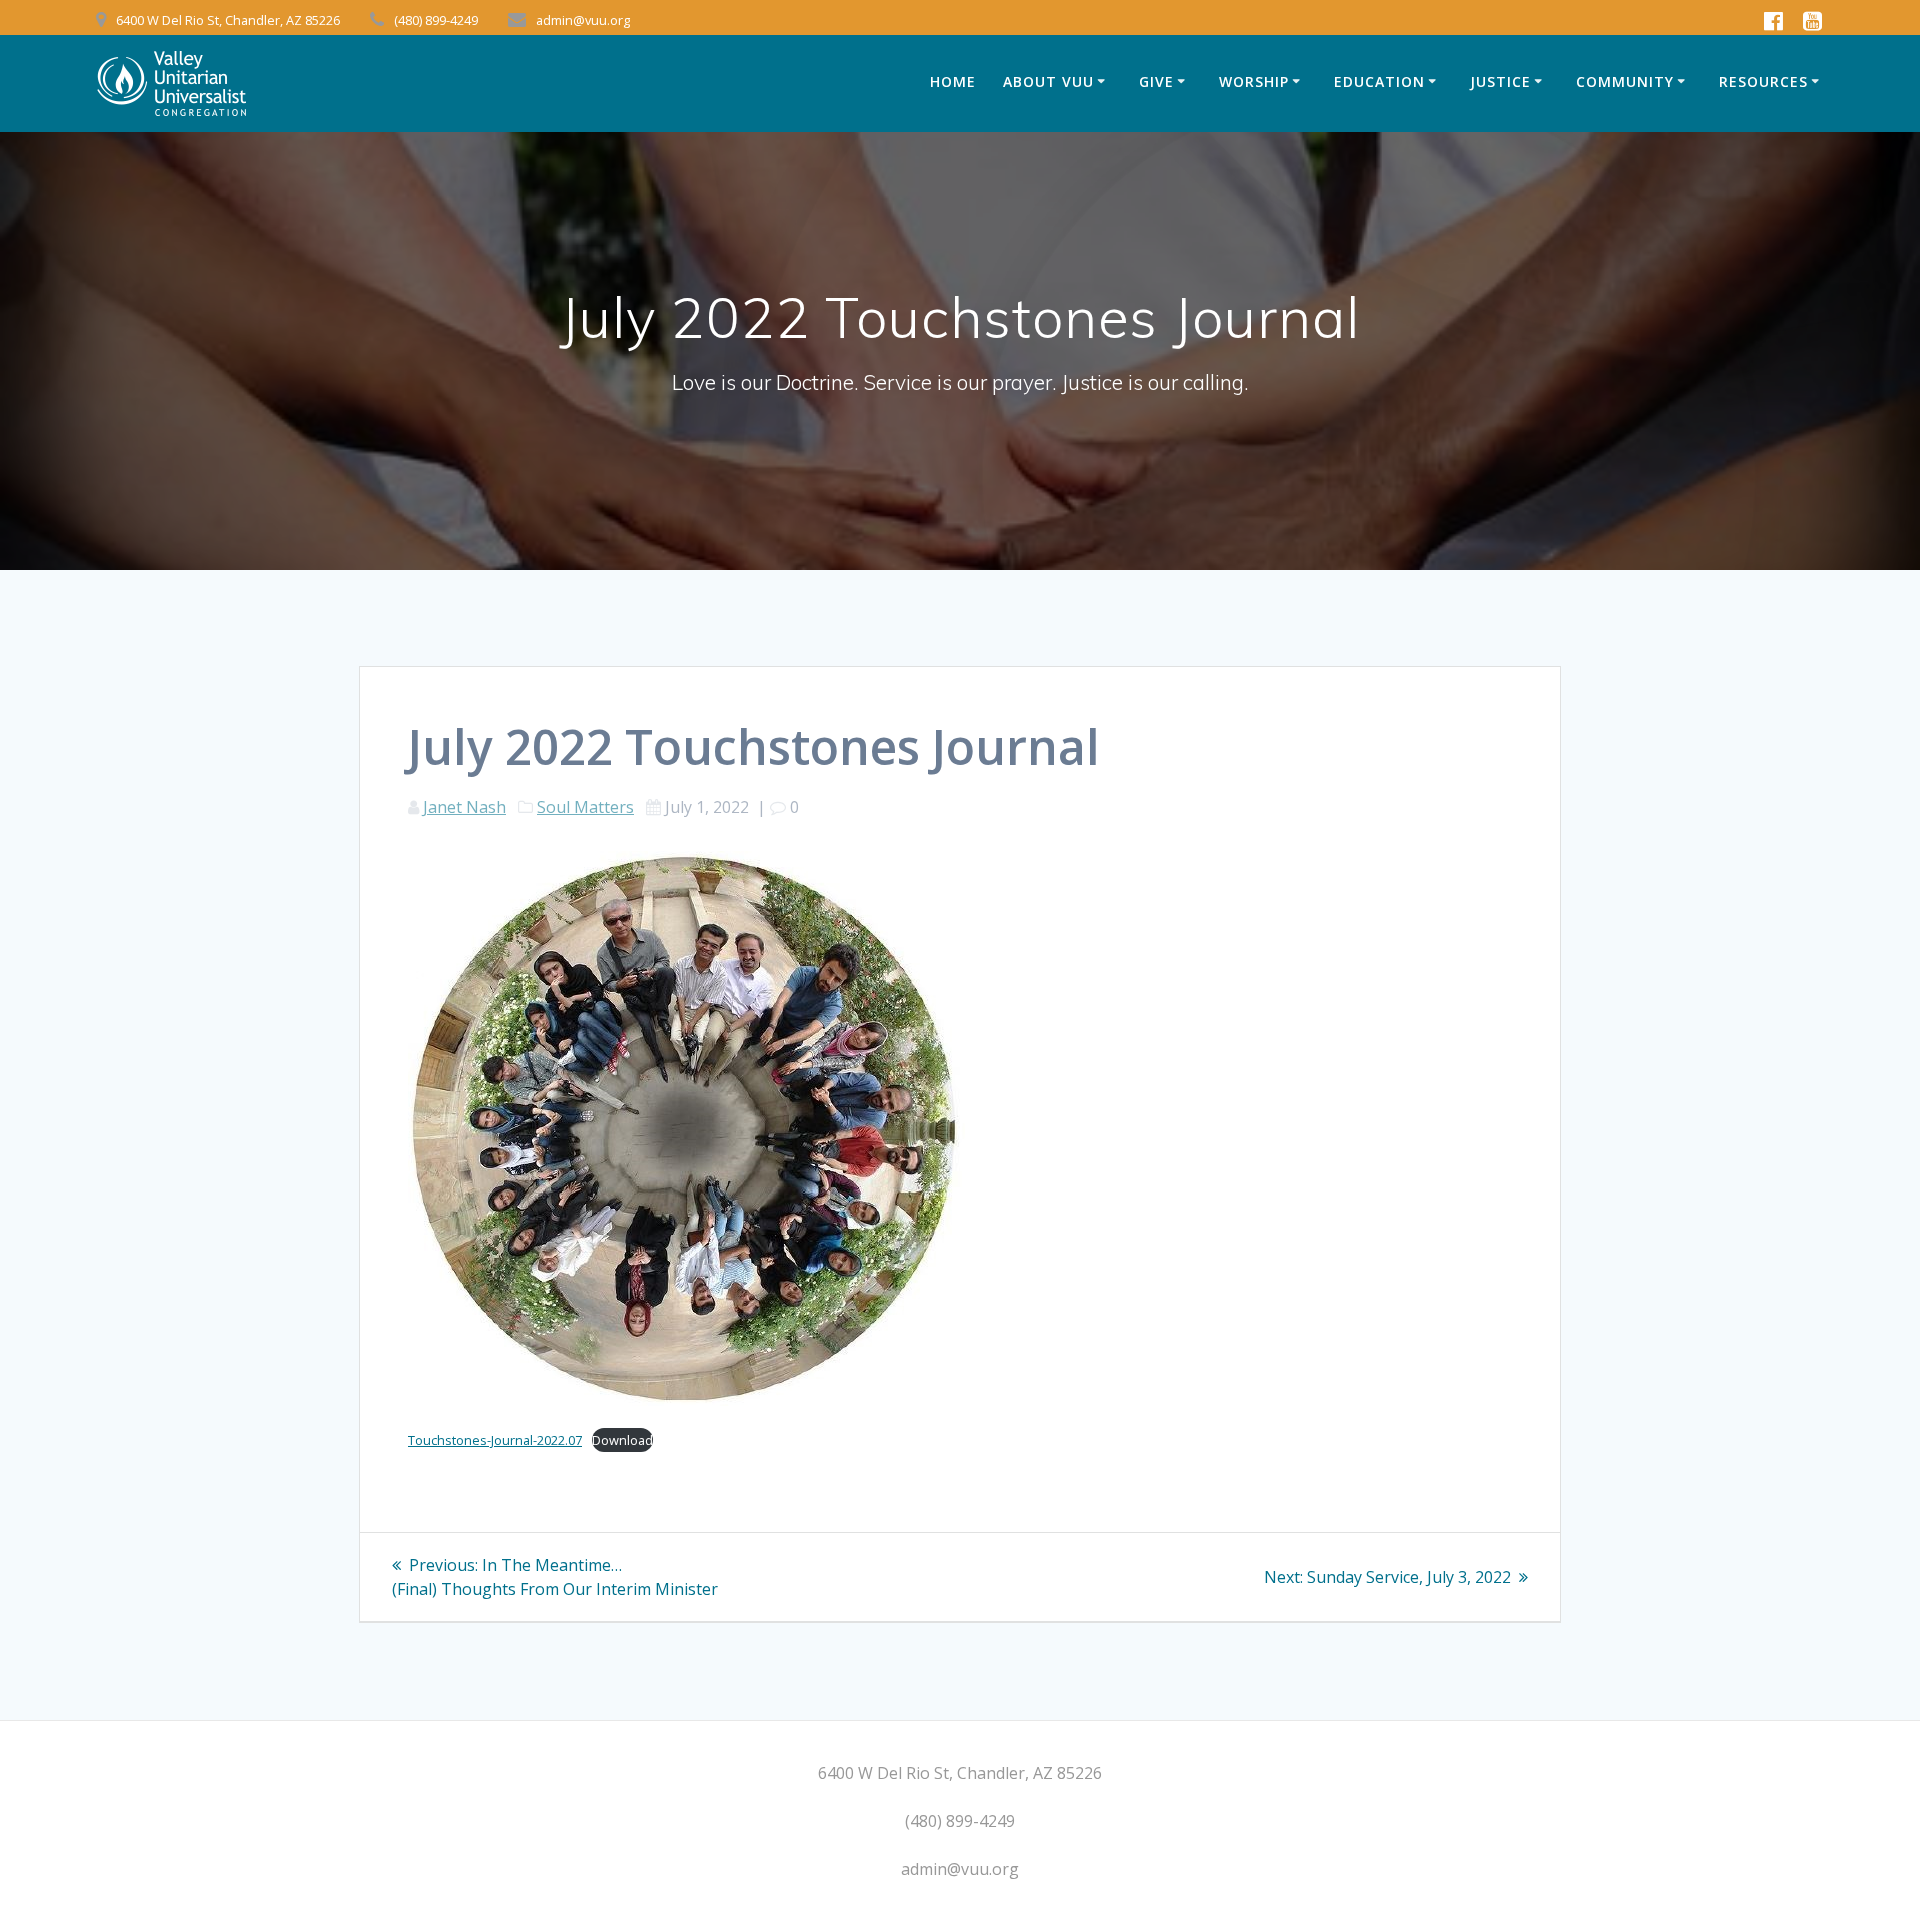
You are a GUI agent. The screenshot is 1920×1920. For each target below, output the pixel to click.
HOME (953, 81)
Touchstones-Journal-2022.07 (495, 1440)
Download (622, 1440)
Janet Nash (464, 807)
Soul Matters (585, 807)
